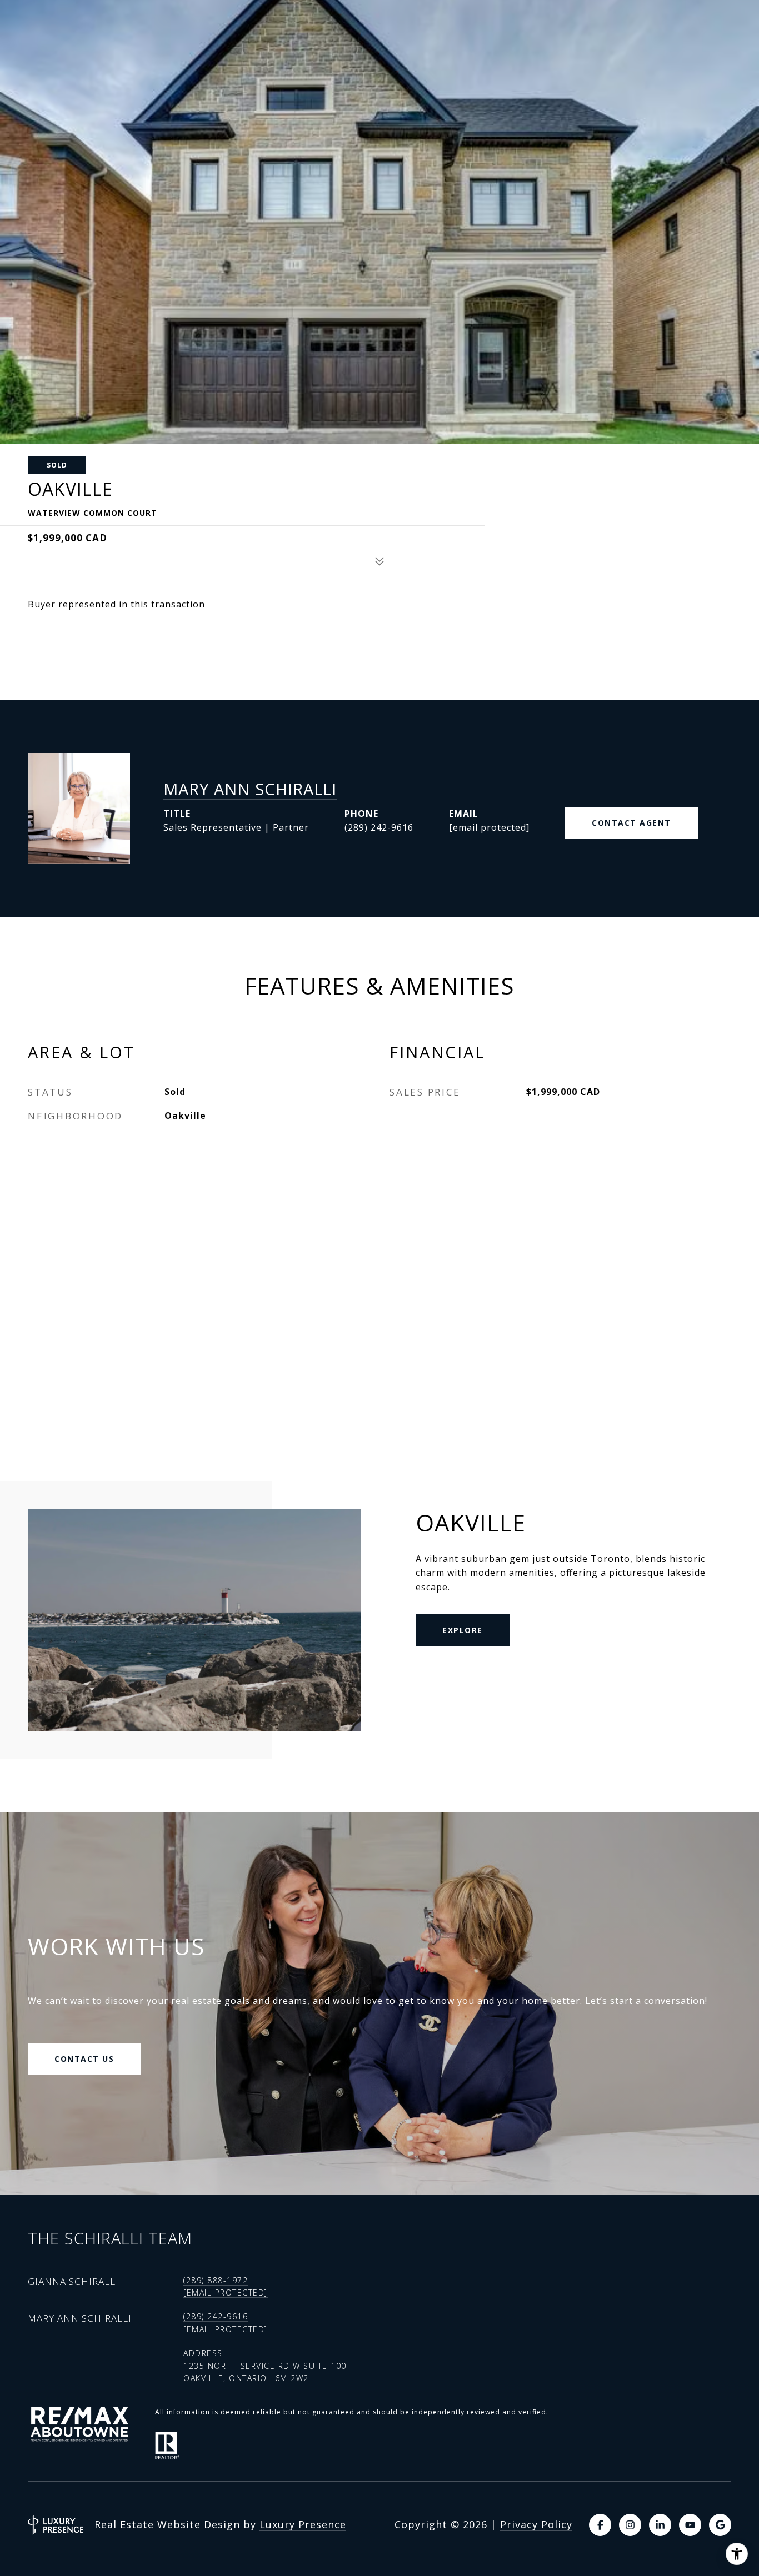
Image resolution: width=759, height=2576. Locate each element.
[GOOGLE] (720, 2525)
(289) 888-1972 (216, 2280)
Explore (463, 1630)
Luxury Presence (303, 2524)
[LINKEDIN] (660, 2525)
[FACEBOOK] (600, 2525)
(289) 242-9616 (379, 827)
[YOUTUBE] (690, 2525)
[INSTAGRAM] (630, 2525)
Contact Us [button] (84, 2059)
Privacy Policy (536, 2524)
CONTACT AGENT (631, 823)
